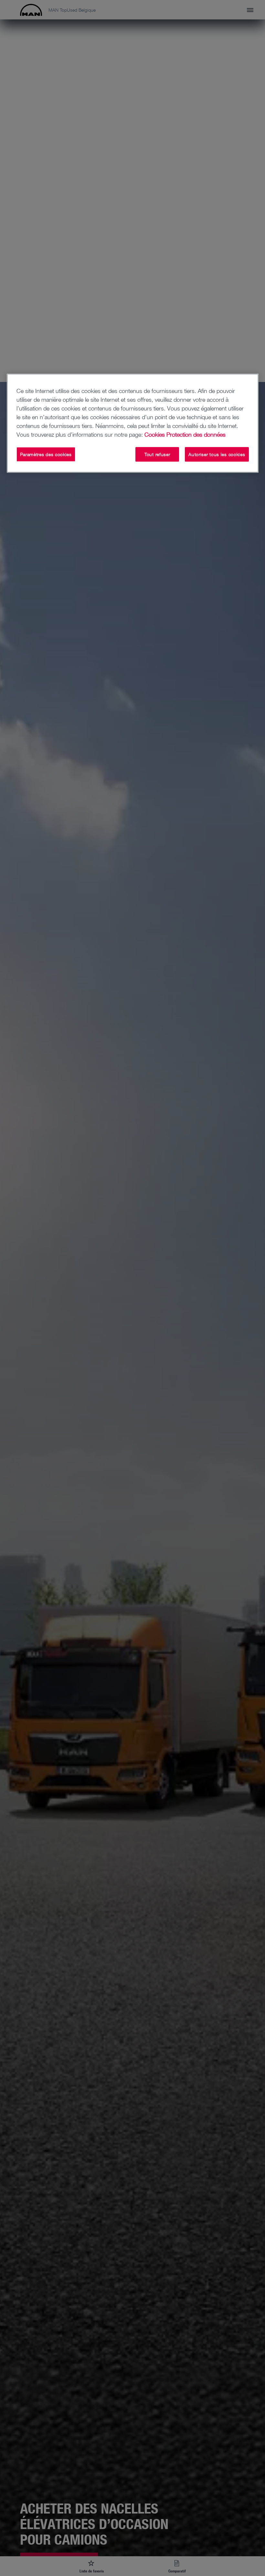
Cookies (155, 434)
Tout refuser (157, 454)
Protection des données (196, 434)
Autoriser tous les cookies (217, 454)
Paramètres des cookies (46, 454)
